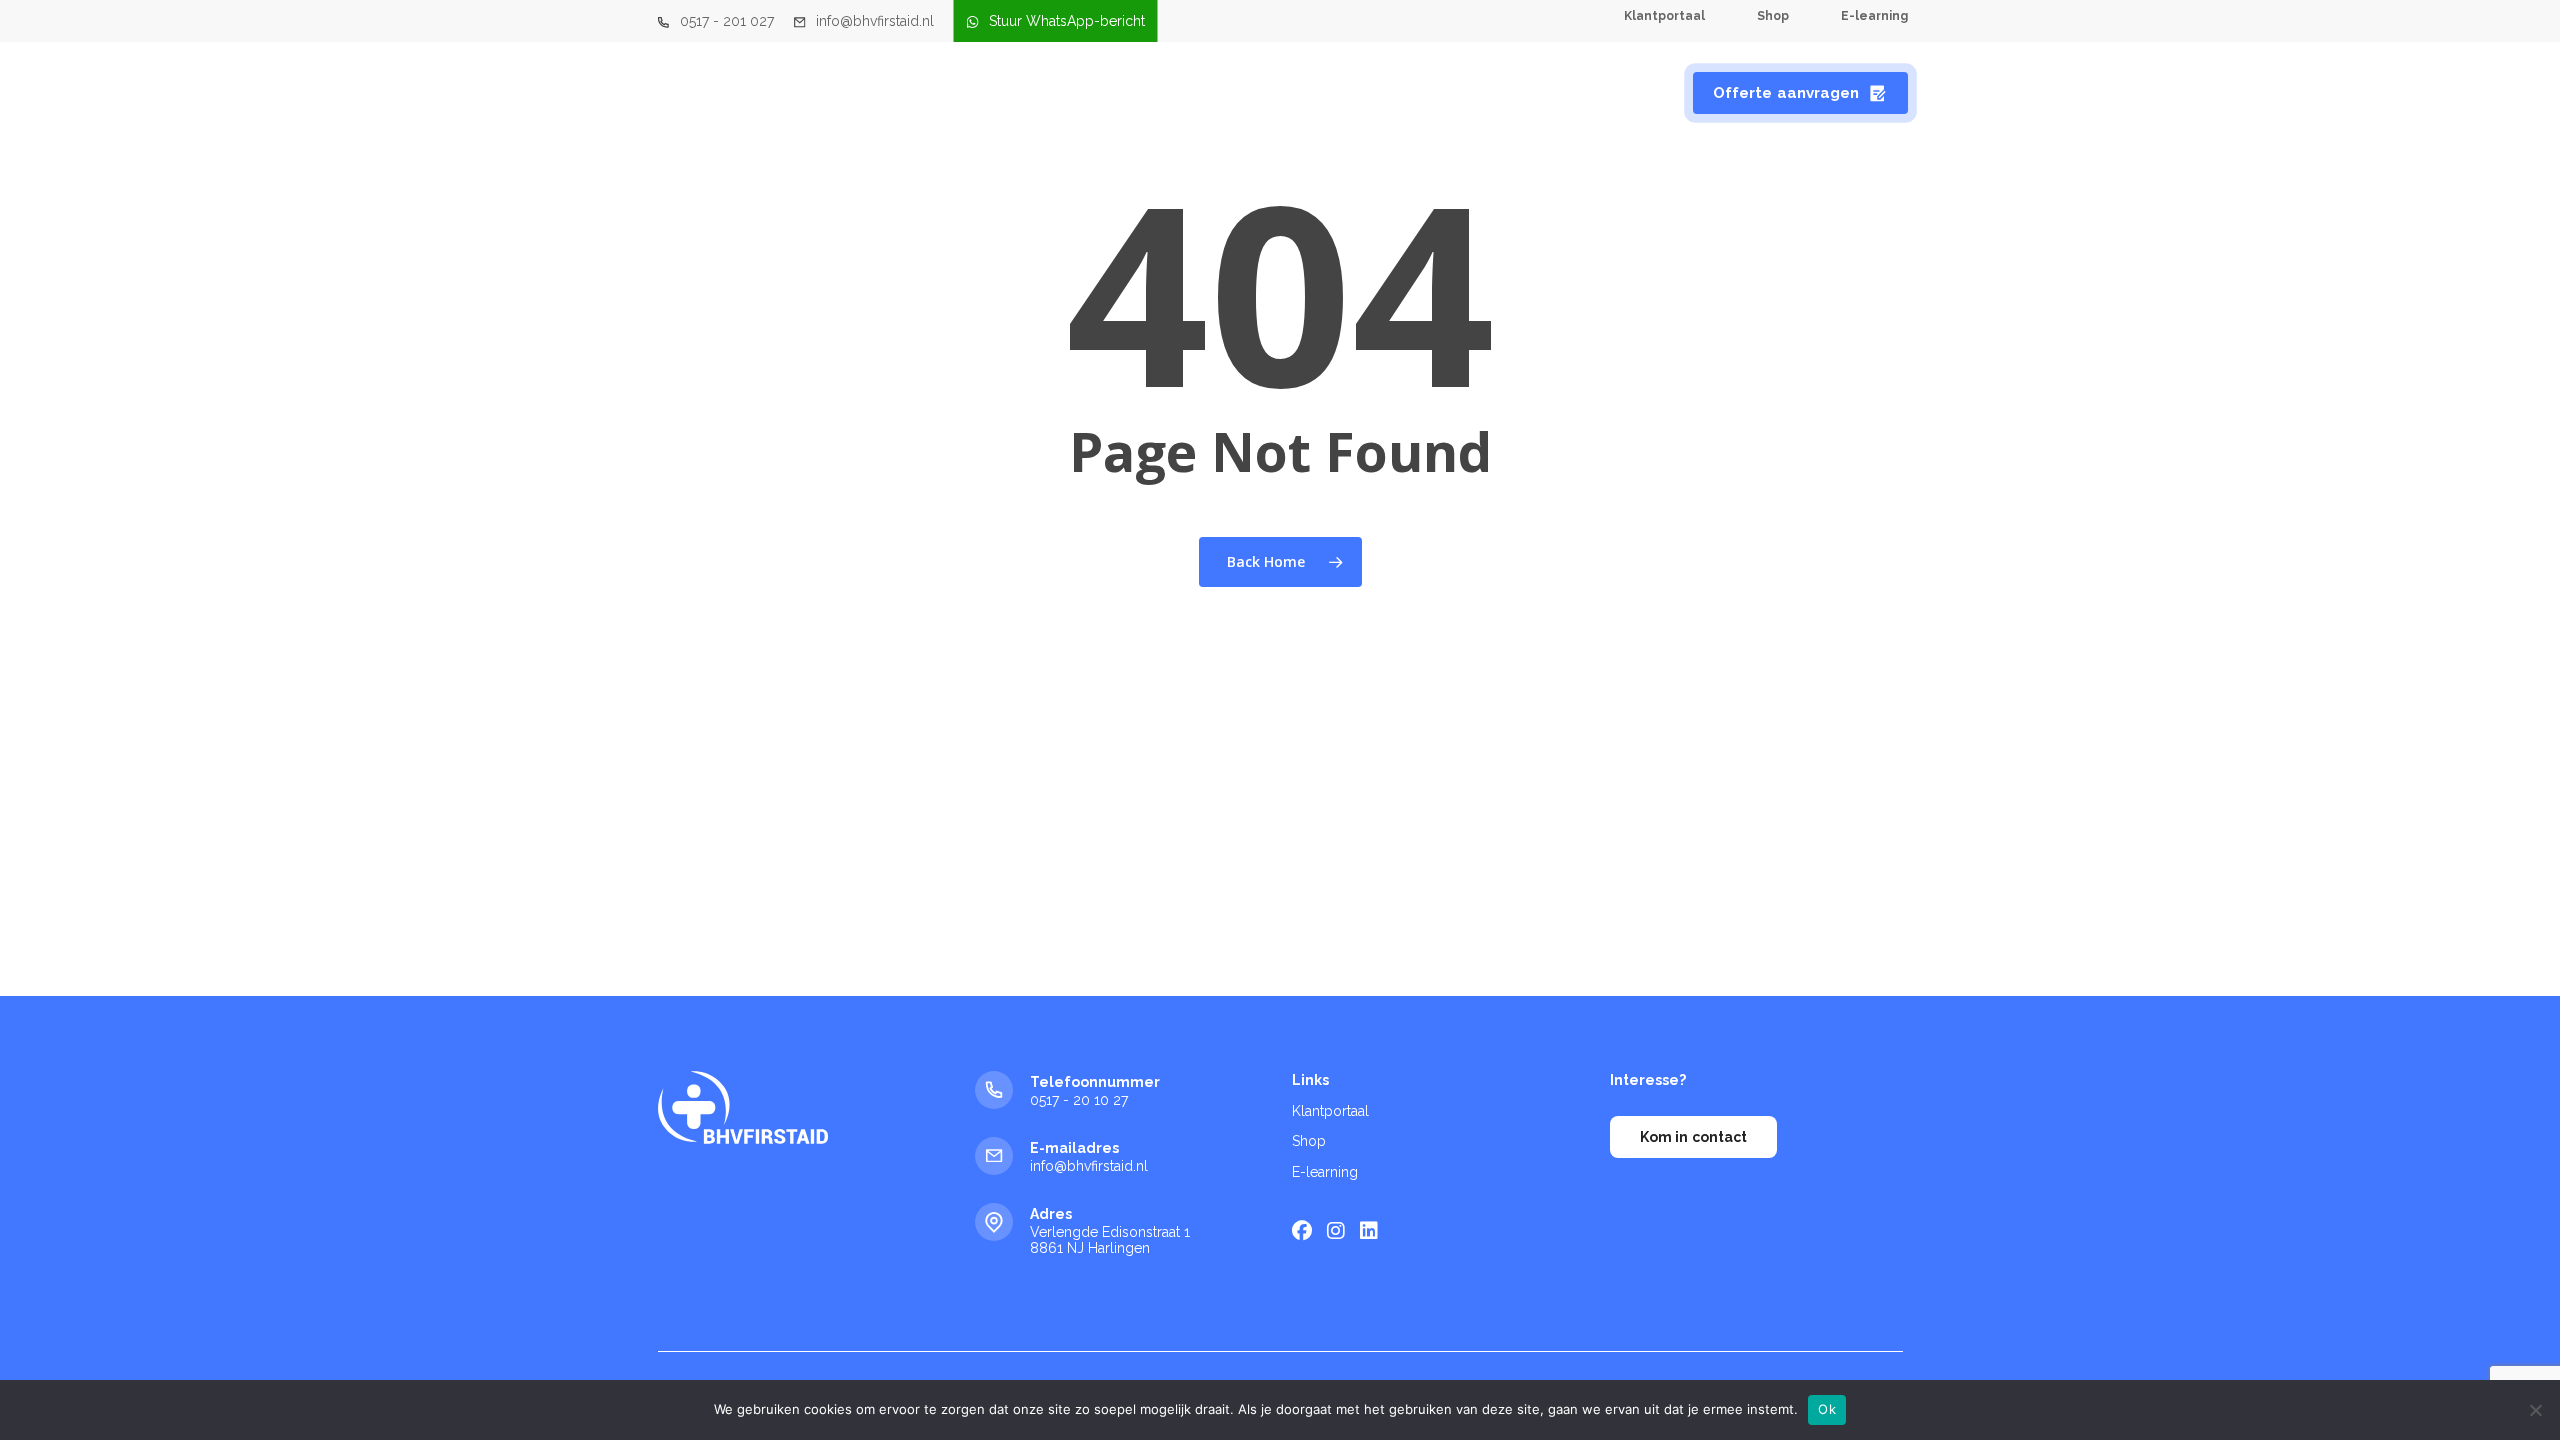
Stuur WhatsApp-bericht (1067, 21)
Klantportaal (1330, 1111)
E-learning (1325, 1172)
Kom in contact (1693, 1137)
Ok (1827, 1409)
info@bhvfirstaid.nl (875, 21)
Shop (1309, 1141)
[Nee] (2535, 1410)
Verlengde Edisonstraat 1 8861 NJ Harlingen (1110, 1240)
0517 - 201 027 (727, 21)
